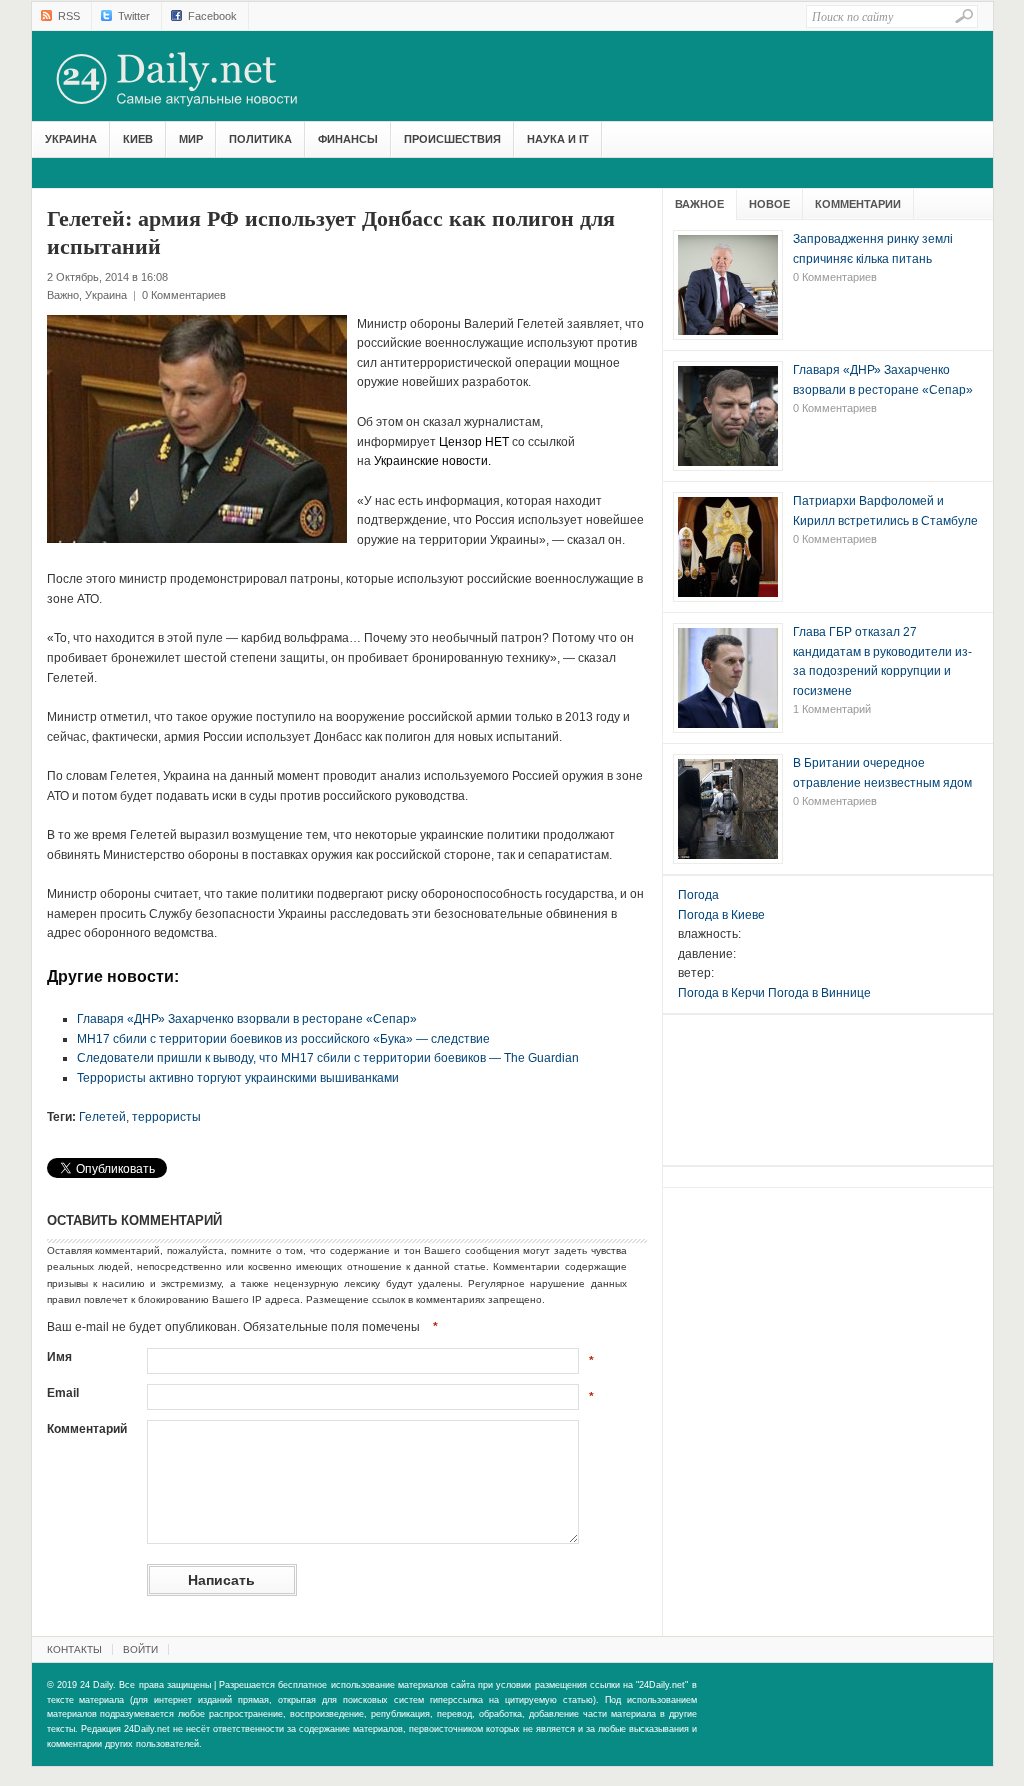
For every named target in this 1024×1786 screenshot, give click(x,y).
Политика (260, 139)
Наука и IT (558, 139)
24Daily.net (197, 79)
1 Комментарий (832, 709)
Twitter (134, 16)
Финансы (348, 139)
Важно (63, 295)
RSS (69, 16)
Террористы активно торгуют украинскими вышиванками (238, 1078)
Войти (140, 1649)
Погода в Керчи (721, 993)
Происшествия (452, 139)
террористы (166, 1117)
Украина (71, 139)
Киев (138, 139)
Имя (59, 1357)
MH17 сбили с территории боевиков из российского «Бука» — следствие (283, 1039)
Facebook (212, 16)
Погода (698, 895)
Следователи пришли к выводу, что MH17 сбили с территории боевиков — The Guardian (328, 1058)
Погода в (721, 915)
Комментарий (87, 1429)
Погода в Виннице (819, 993)
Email (63, 1393)
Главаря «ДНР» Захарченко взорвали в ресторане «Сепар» (247, 1019)
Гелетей (102, 1117)
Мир (191, 139)
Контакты (74, 1649)
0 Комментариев (184, 295)
